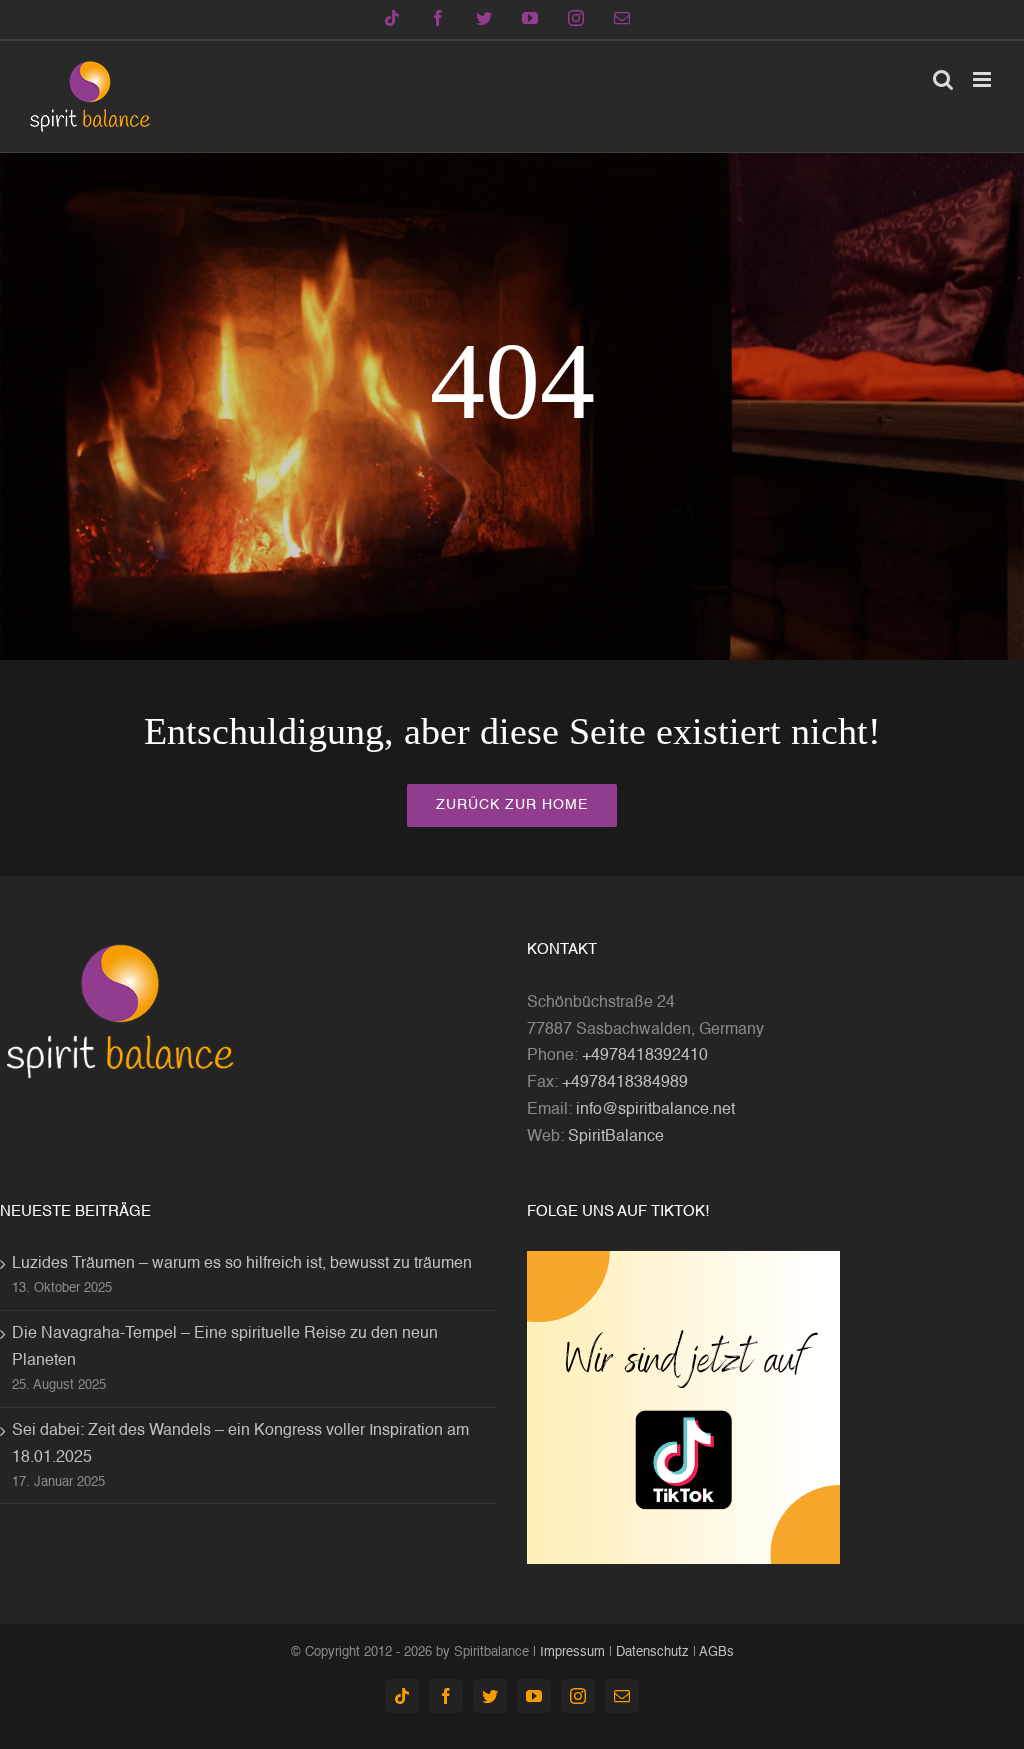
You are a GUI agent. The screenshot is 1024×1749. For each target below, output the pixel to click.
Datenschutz (652, 1652)
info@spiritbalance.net (655, 1110)
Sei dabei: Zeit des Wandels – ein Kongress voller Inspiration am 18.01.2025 (240, 1444)
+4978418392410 (645, 1056)
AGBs (716, 1652)
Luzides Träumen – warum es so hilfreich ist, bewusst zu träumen (242, 1264)
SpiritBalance (616, 1137)
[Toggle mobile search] (943, 79)
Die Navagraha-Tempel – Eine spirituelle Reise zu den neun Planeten (225, 1347)
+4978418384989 (625, 1083)
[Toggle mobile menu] (983, 79)
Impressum (572, 1652)
